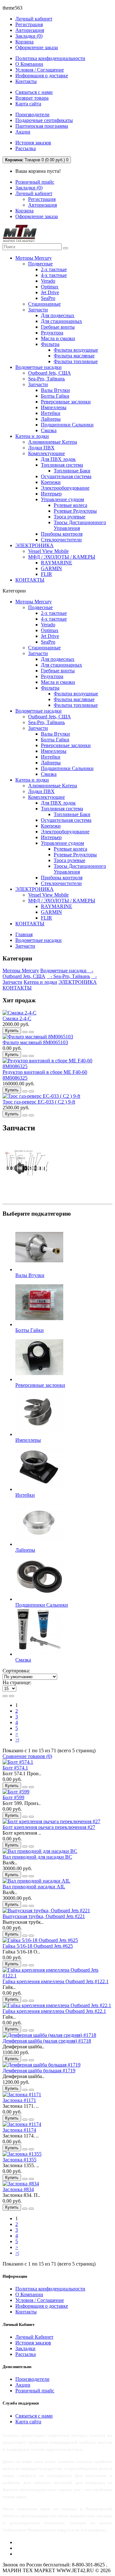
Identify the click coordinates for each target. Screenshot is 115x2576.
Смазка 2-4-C (17, 1018)
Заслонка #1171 (19, 2100)
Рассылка (26, 148)
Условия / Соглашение (40, 70)
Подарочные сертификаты (44, 120)
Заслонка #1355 (19, 2160)
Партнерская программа (42, 126)
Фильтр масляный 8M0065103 (35, 1042)
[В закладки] (25, 1032)
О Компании (29, 64)
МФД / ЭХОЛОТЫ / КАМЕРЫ (62, 557)
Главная (24, 934)
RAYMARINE (57, 563)
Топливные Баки (72, 471)
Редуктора (52, 333)
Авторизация (30, 30)
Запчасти (38, 310)
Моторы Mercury (34, 258)
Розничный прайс (35, 182)
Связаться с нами (34, 92)
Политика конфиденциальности (50, 58)
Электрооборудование (65, 488)
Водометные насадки (38, 367)
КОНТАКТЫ (30, 580)
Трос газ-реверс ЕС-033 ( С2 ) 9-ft (39, 1102)
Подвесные (40, 264)
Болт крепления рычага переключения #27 (49, 1827)
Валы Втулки (55, 390)
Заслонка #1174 (19, 2130)
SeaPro (48, 298)
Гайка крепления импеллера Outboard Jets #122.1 (56, 1981)
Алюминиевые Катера (53, 442)
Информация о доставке (42, 76)
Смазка (49, 430)
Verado (48, 281)
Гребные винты (58, 327)
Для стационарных (61, 321)
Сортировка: (16, 1671)
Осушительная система (66, 476)
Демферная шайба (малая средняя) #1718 (47, 2041)
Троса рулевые (69, 517)
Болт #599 (13, 1797)
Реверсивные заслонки (66, 402)
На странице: (17, 1682)
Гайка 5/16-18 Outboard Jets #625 (38, 1946)
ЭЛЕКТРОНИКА (34, 545)
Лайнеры (51, 419)
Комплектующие (46, 453)
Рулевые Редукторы (75, 511)
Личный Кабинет (34, 2337)
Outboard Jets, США (50, 373)
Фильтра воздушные (76, 350)
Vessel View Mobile (48, 551)
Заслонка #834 (18, 2189)
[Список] (5, 1696)
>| (17, 1740)
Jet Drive (50, 292)
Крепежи (51, 482)
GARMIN (51, 568)
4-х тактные (54, 275)
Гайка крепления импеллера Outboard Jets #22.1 (54, 2011)
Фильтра (50, 344)
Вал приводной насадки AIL (34, 1887)
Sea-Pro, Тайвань (46, 379)
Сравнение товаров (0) (27, 1756)
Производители (32, 115)
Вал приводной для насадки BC (37, 1857)
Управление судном (62, 499)
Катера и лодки (32, 436)
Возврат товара (32, 98)
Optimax (50, 287)
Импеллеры (54, 407)
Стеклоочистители (61, 540)
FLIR (46, 574)
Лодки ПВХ (41, 448)
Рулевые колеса (70, 505)
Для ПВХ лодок (58, 459)
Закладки (25, 2348)
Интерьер (51, 494)
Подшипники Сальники (67, 425)
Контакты (26, 81)
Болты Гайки (55, 396)
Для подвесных (58, 315)
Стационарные (44, 304)
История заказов (33, 143)
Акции (23, 132)
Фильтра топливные (76, 361)
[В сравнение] (31, 1032)
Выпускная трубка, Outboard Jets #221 (44, 1916)
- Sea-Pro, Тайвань (68, 976)
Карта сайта (28, 104)
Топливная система (62, 465)
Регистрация (29, 24)
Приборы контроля (62, 534)
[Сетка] (11, 1696)
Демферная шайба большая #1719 (39, 2071)
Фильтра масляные (74, 356)
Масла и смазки (58, 338)
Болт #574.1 (15, 1768)
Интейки (51, 413)
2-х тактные (54, 269)
